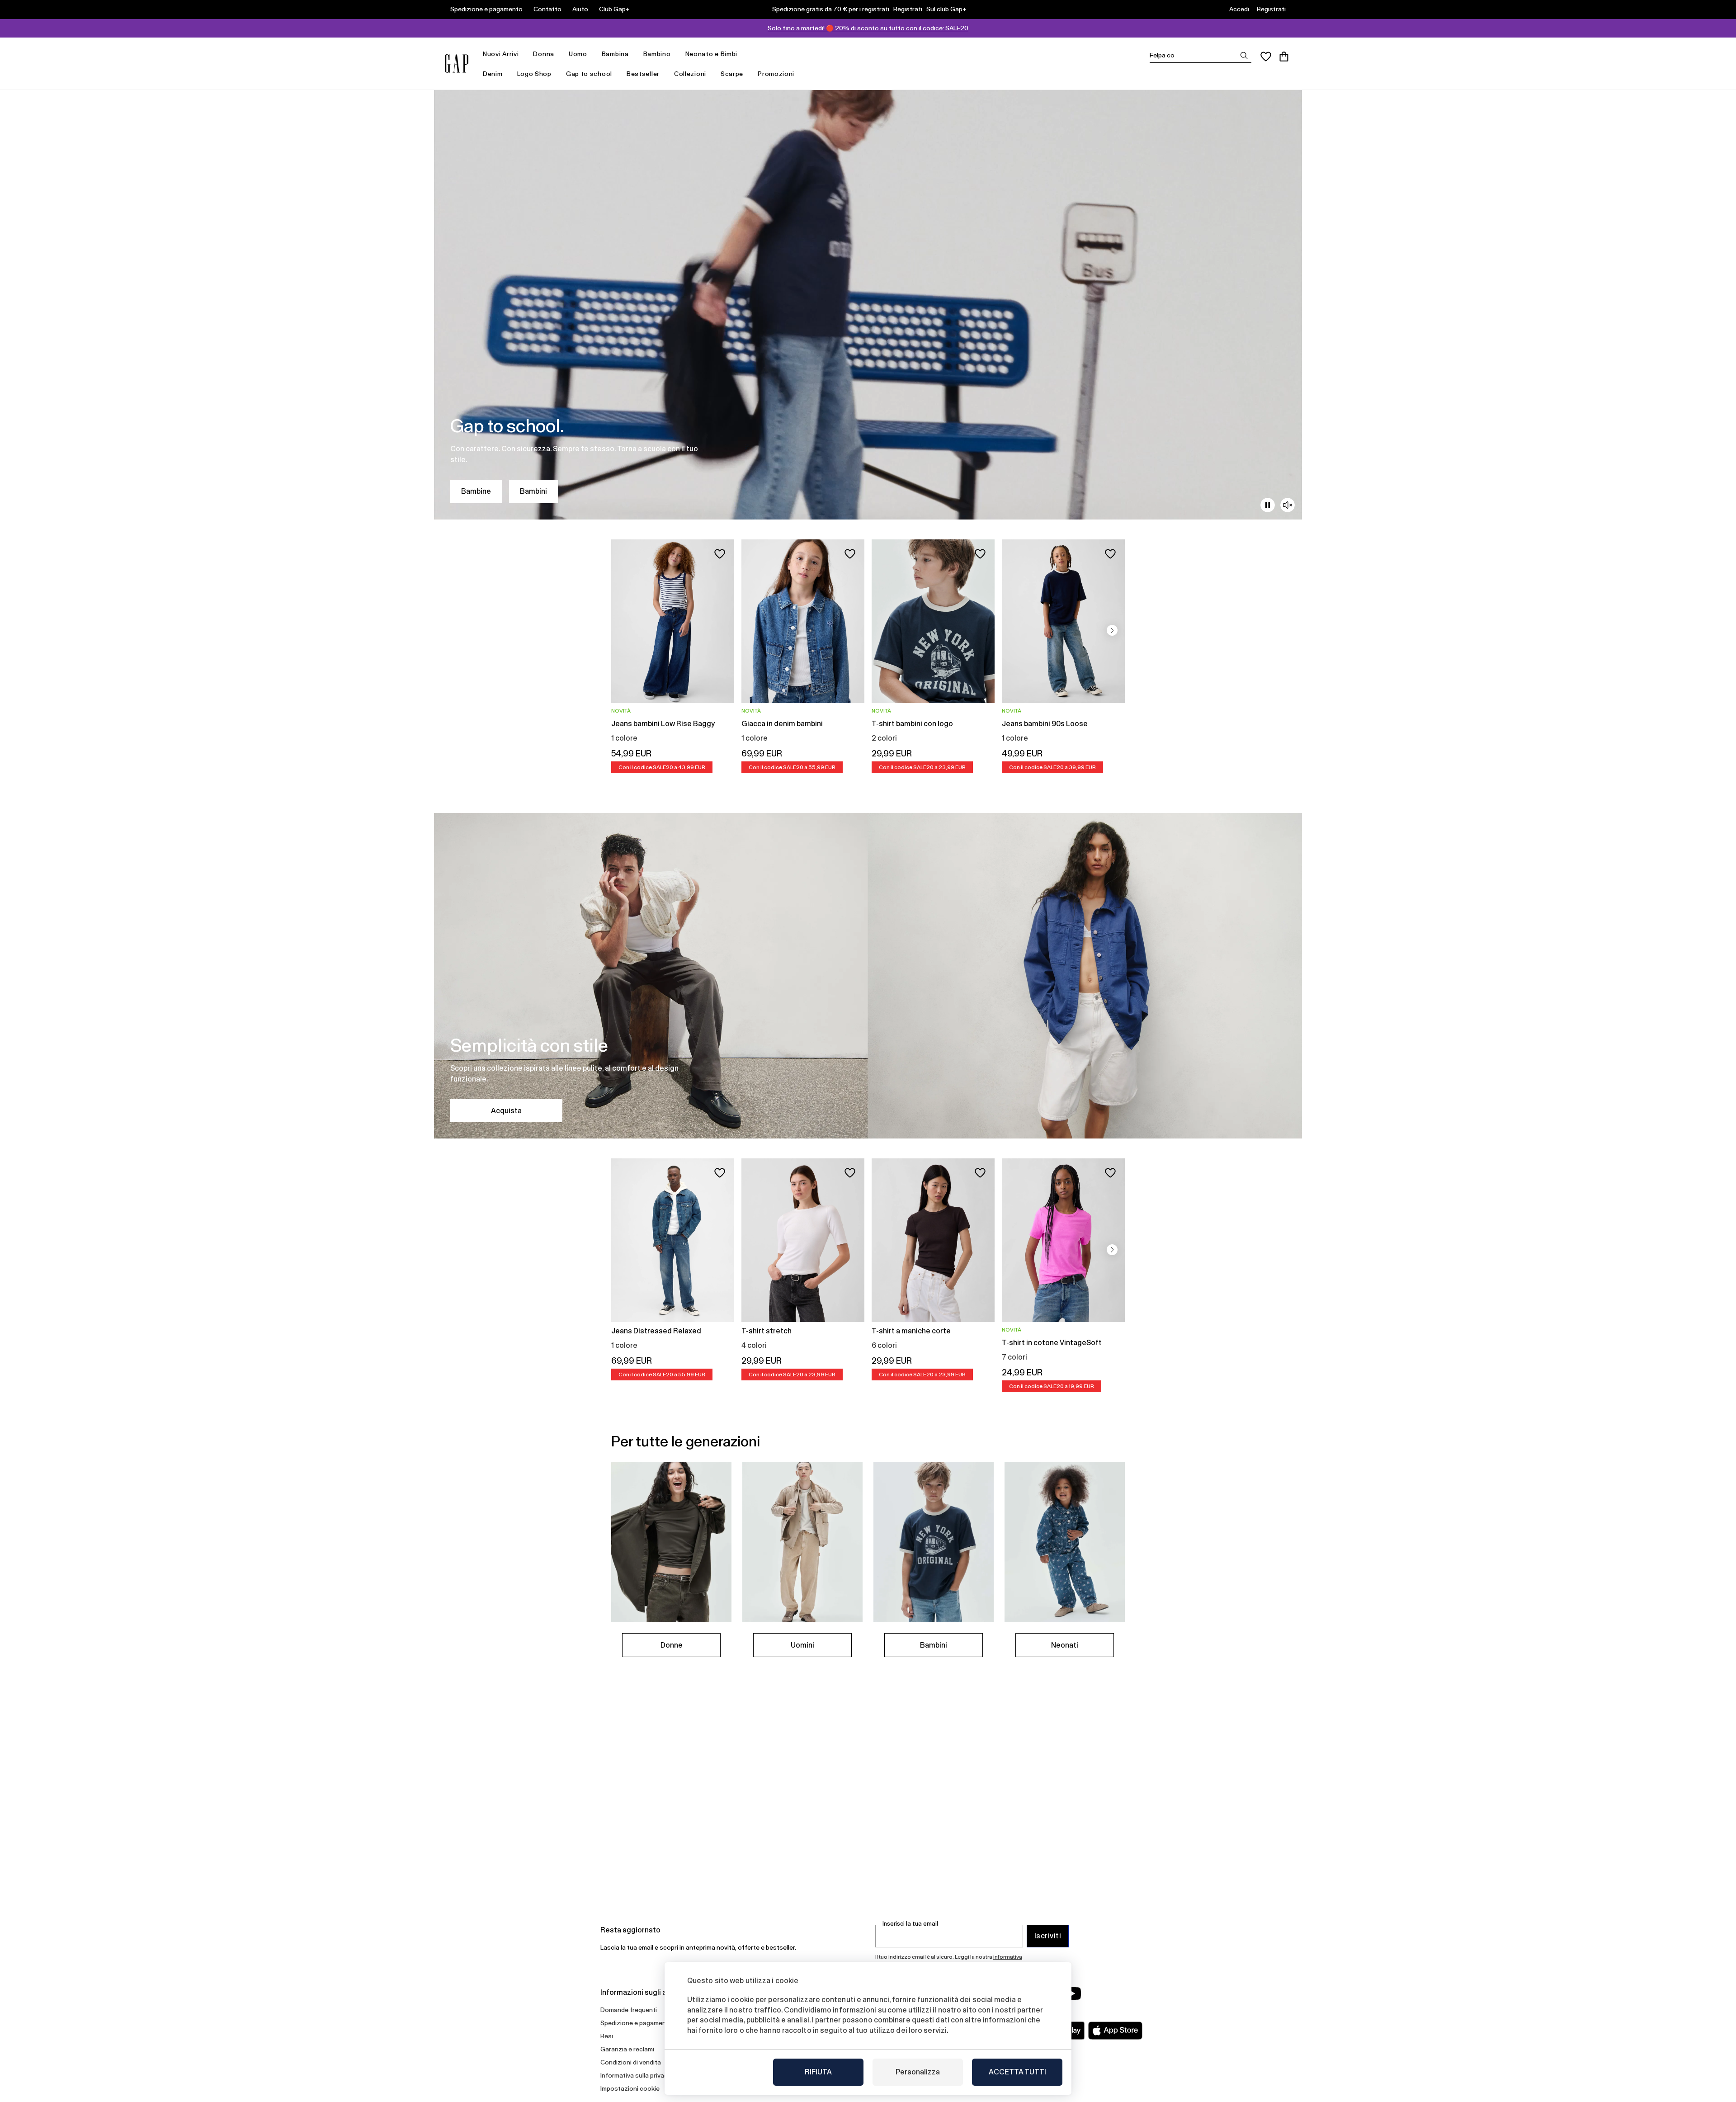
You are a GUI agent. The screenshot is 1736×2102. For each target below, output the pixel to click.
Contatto (547, 9)
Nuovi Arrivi (501, 54)
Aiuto (580, 9)
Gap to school (589, 74)
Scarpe (732, 74)
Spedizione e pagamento (486, 9)
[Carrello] (1284, 57)
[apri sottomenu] (523, 54)
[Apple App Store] (1115, 2031)
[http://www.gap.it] (457, 64)
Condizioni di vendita (631, 2062)
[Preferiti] (1266, 57)
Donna (544, 54)
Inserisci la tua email (910, 1924)
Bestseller (643, 74)
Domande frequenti (629, 2010)
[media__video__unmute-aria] (1288, 505)
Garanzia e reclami (627, 2049)
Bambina (615, 54)
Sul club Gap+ (946, 9)
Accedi (1239, 9)
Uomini (802, 1645)
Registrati (908, 9)
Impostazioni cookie (630, 2088)
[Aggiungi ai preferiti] (720, 554)
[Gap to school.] (868, 305)
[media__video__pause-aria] (1268, 505)
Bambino (657, 54)
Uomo (578, 54)
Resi (607, 2036)
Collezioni (690, 74)
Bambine (476, 491)
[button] (1112, 630)
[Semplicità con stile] (868, 976)
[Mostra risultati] (1244, 56)
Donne (672, 1645)
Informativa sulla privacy (636, 2075)
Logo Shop (534, 74)
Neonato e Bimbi (712, 54)
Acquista (506, 1111)
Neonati (1065, 1645)
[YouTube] (1072, 1993)
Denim (493, 74)
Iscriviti (1048, 1936)
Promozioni (776, 74)
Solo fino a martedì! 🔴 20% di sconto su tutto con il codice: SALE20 (868, 28)
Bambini (533, 491)
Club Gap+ (614, 9)
